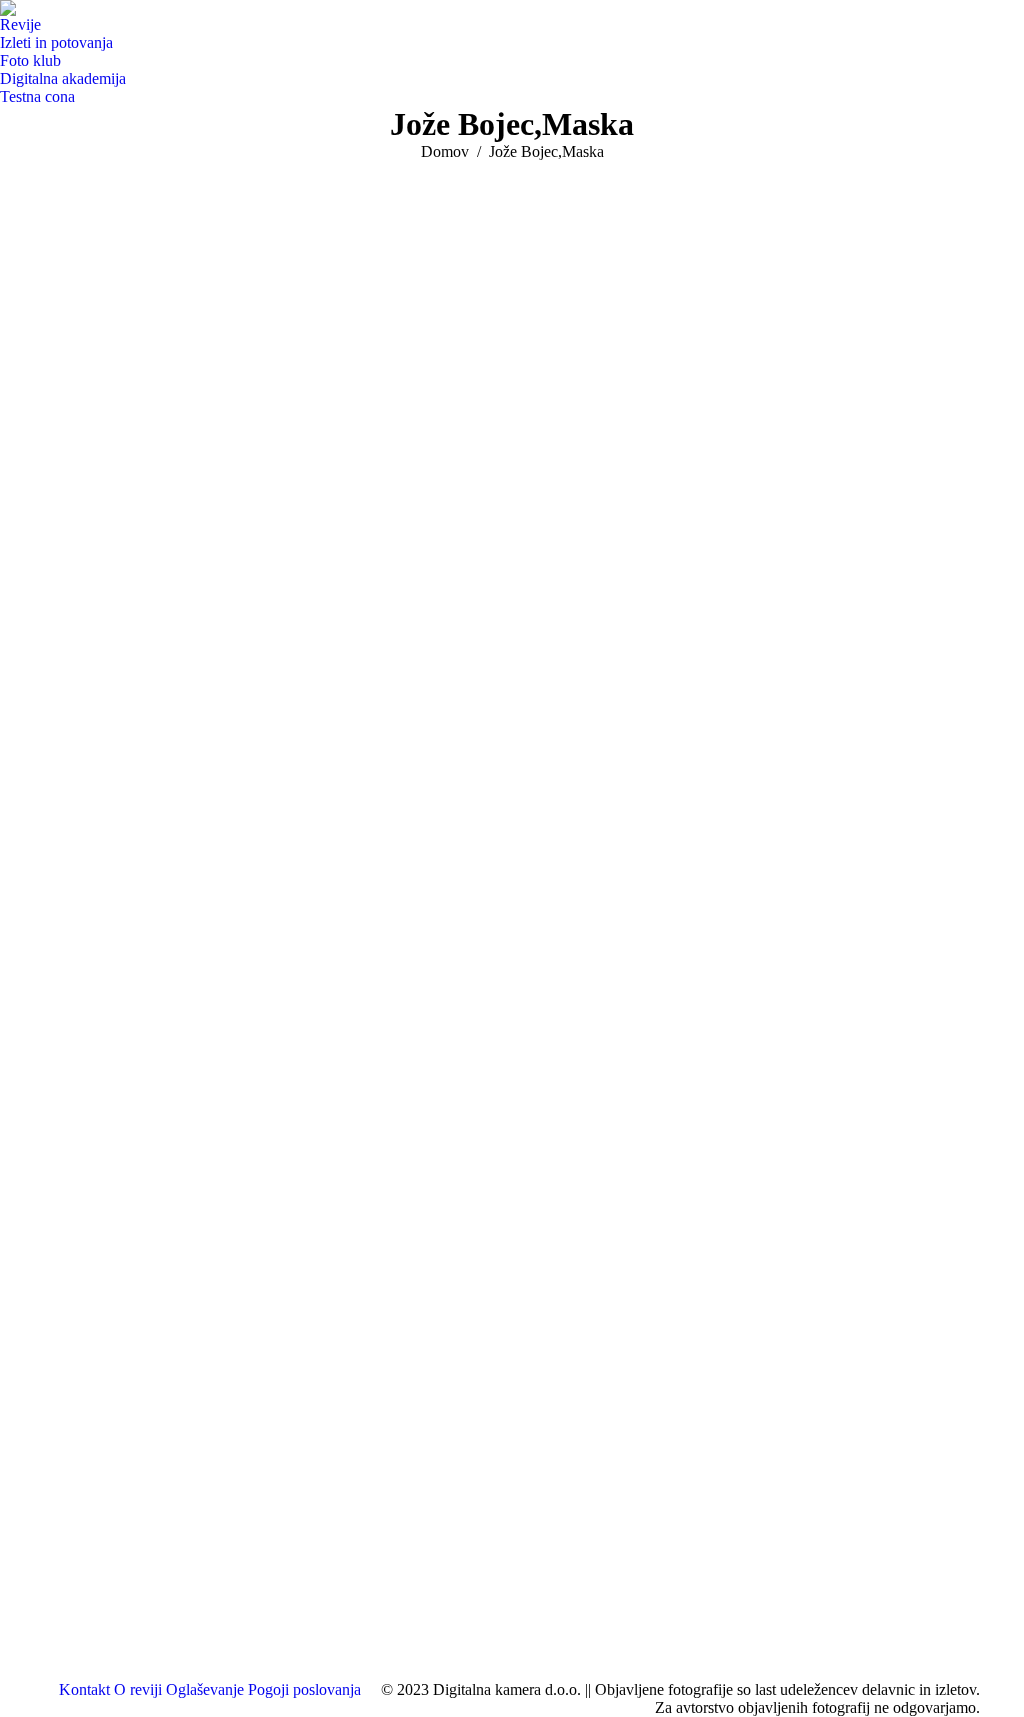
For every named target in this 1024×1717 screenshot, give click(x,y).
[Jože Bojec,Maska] (512, 916)
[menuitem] (25, 25)
